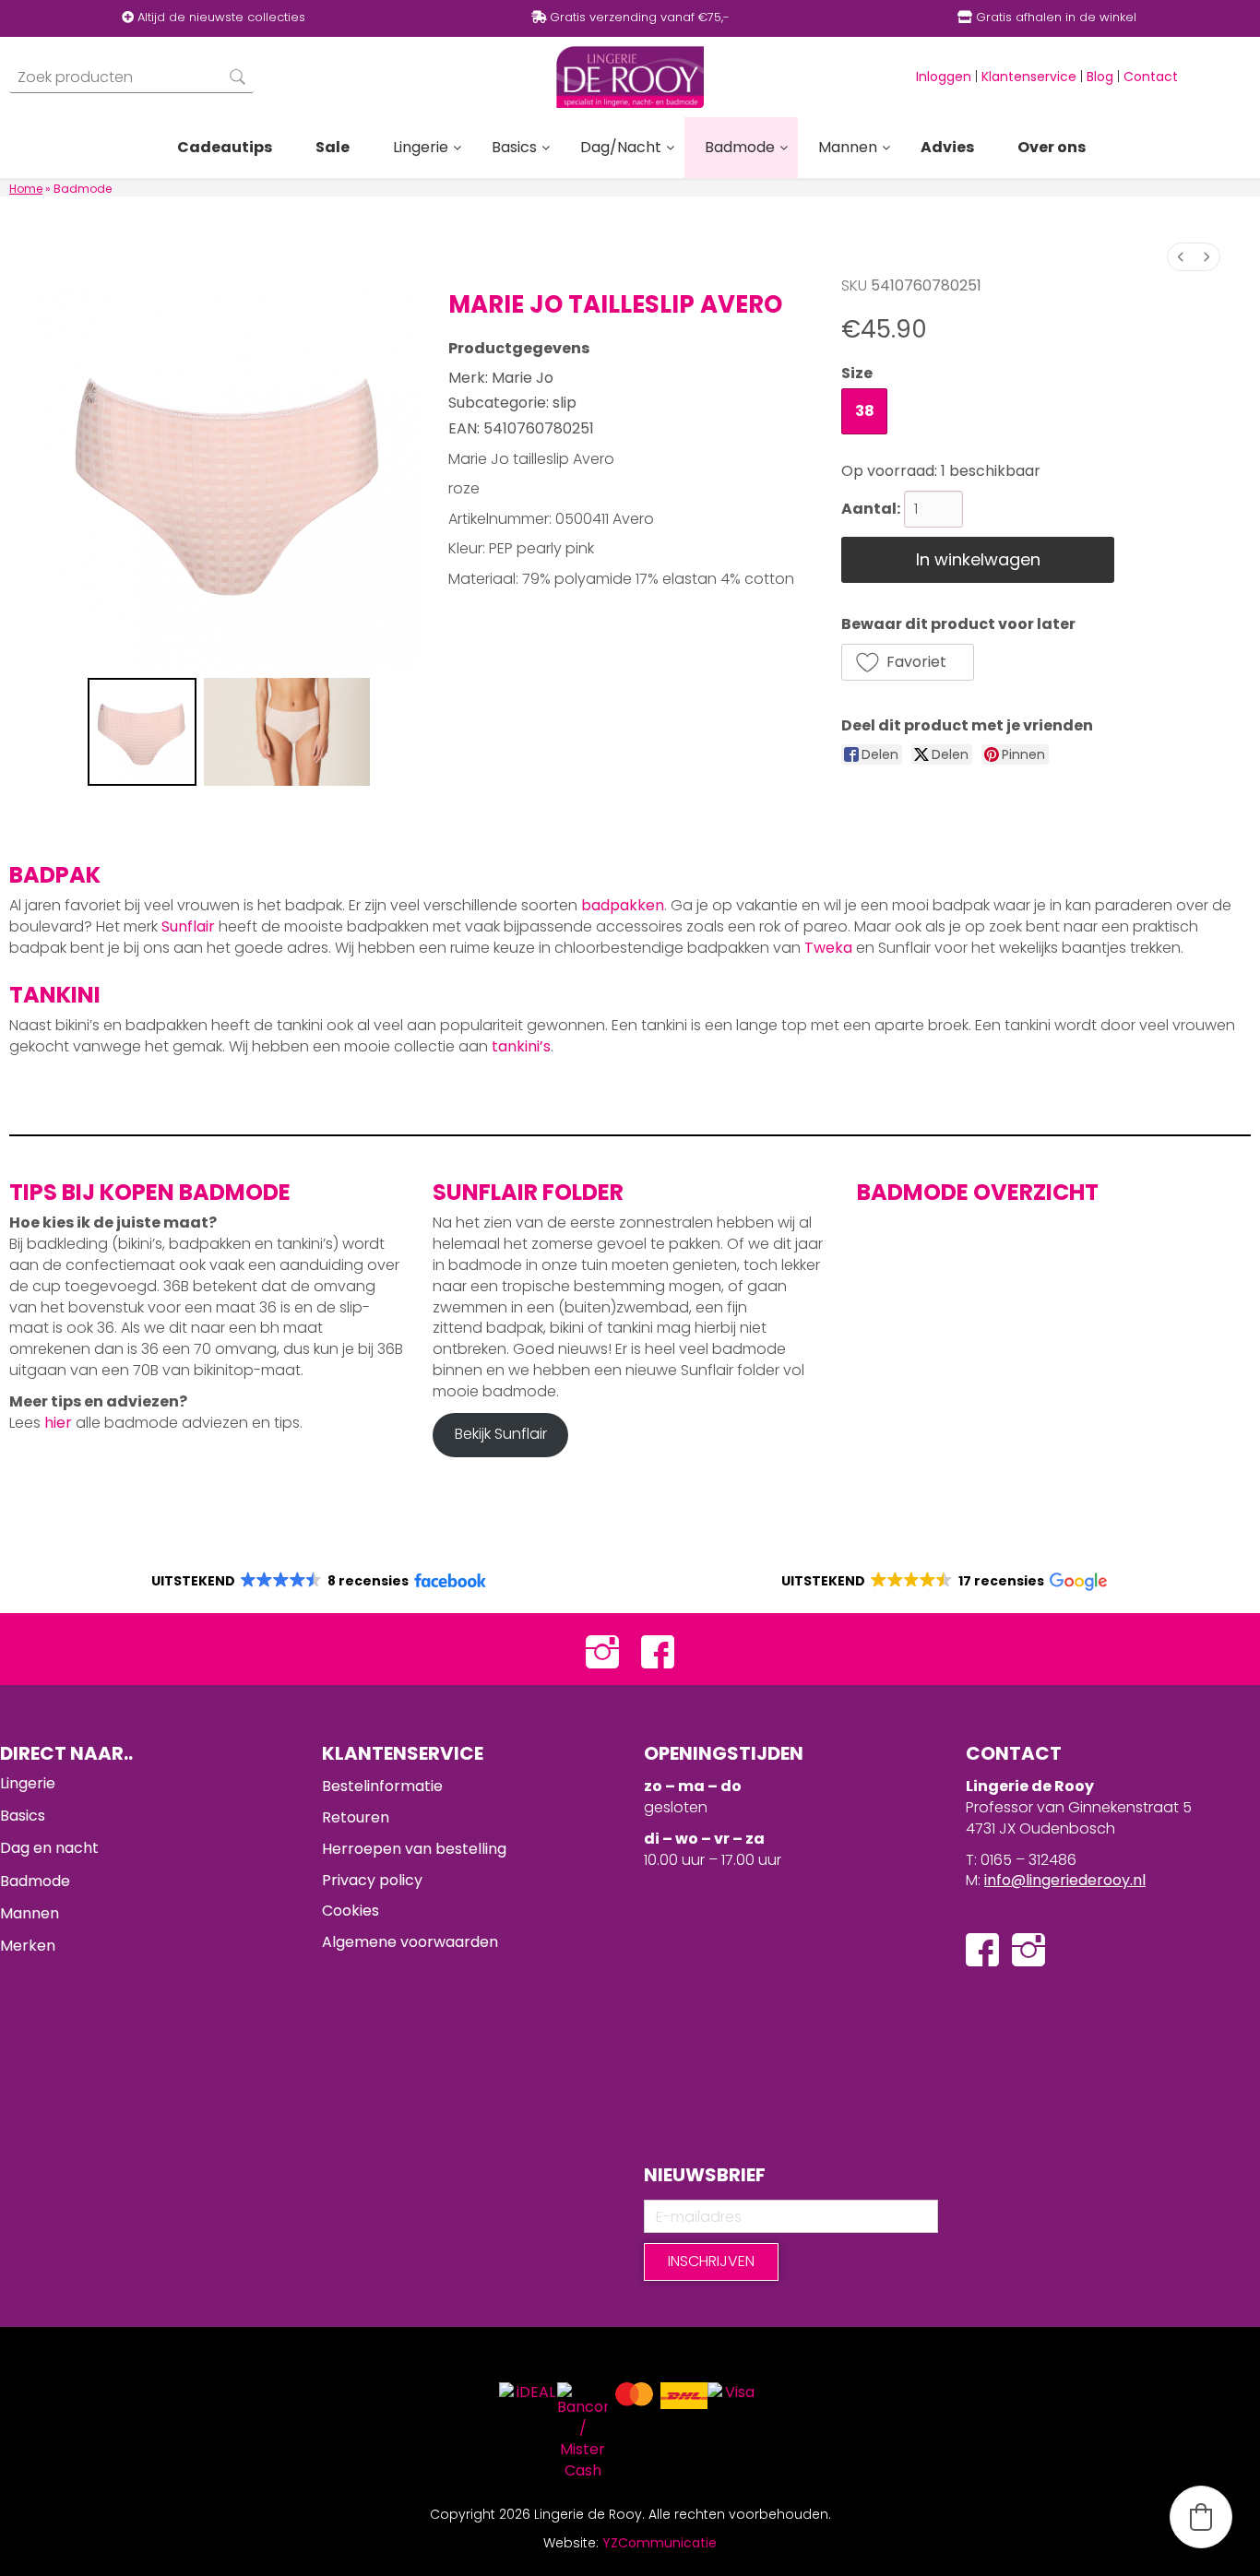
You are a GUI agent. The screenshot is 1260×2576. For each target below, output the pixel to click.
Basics (23, 1816)
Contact (1151, 77)
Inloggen (944, 77)
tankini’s (521, 1046)
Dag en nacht (49, 1848)
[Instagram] (602, 1650)
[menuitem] (1181, 257)
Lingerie (28, 1783)
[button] (908, 662)
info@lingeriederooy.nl (1065, 1880)
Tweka (828, 948)
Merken (28, 1946)
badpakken (623, 905)
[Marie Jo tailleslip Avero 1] (287, 732)
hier (58, 1423)
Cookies (351, 1911)
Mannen (30, 1913)
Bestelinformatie (382, 1786)
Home (26, 189)
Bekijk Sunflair (501, 1434)
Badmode (35, 1881)
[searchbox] (131, 77)
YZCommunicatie (660, 2543)
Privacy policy (372, 1880)
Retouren (356, 1817)
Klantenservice (1029, 77)
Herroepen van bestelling (414, 1849)
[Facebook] (658, 1650)
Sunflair (188, 926)
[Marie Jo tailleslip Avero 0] (142, 732)
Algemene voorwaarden (410, 1942)
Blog (1100, 77)
